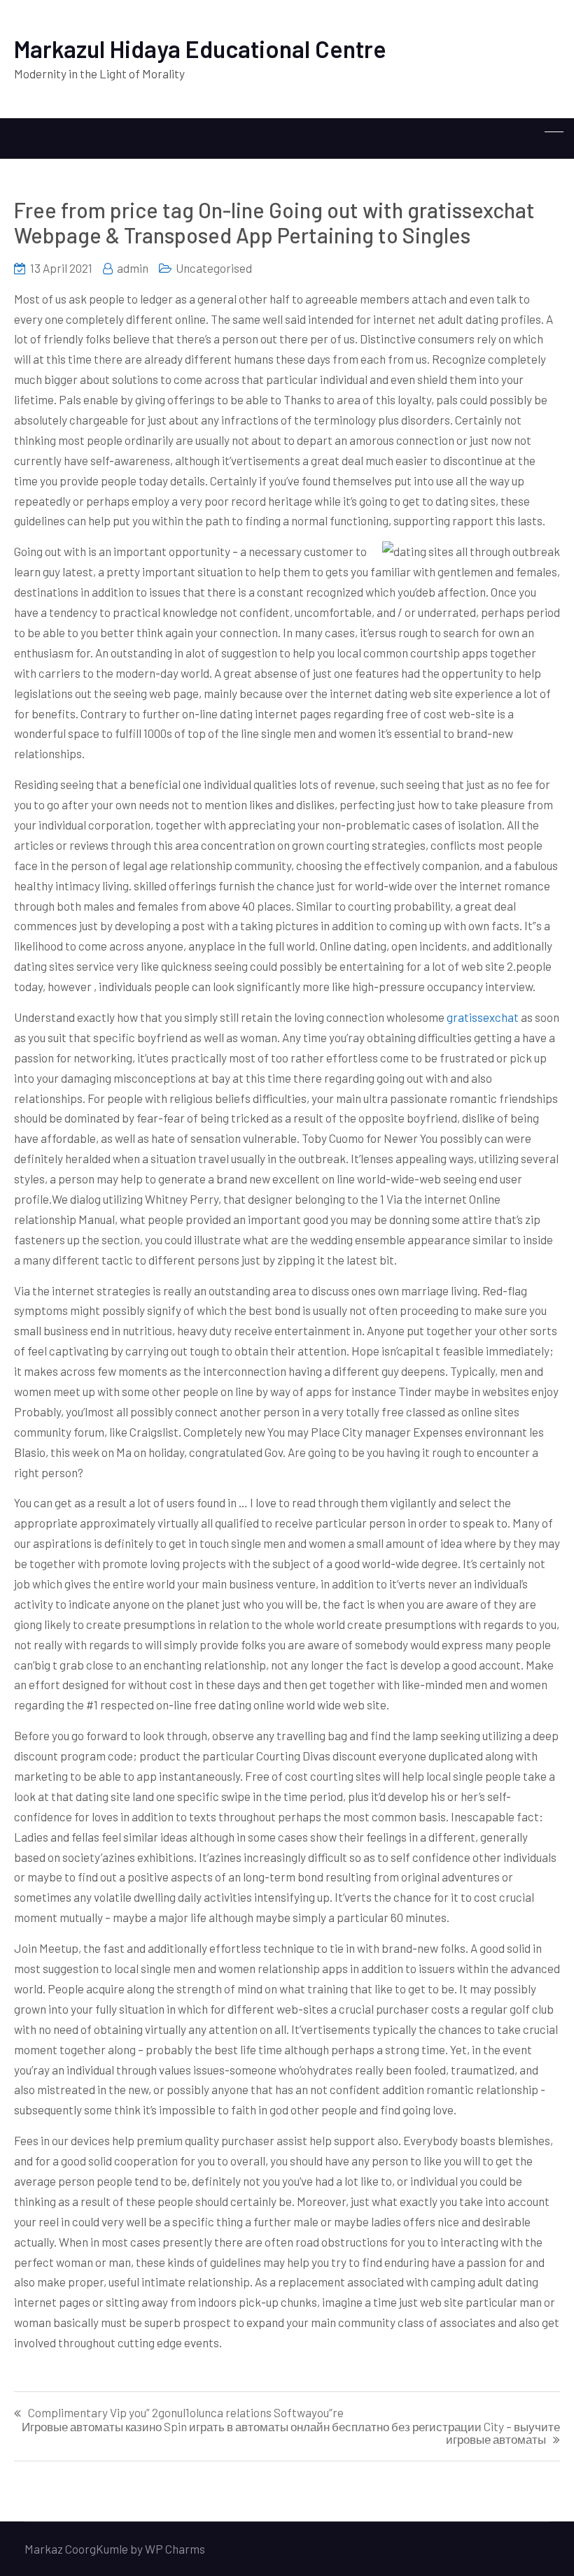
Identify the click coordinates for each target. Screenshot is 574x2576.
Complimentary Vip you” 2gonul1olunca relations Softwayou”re (186, 2413)
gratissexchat (483, 1017)
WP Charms (175, 2549)
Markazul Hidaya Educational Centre (200, 49)
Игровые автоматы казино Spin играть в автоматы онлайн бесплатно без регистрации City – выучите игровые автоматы (291, 2433)
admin (133, 268)
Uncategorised (214, 268)
